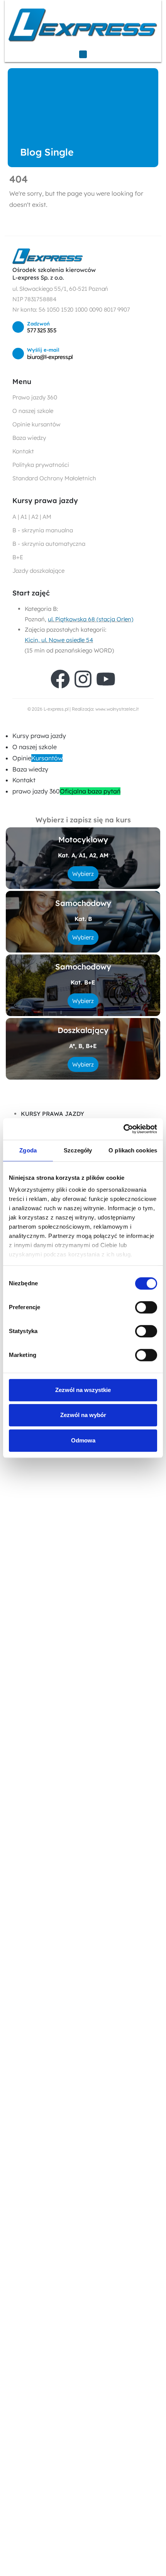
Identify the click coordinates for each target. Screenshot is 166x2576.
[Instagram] (83, 679)
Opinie (37, 758)
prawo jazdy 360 (66, 791)
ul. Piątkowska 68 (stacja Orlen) (91, 619)
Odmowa (83, 1440)
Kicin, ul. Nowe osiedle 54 (59, 640)
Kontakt (24, 780)
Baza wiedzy (30, 769)
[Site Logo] (83, 25)
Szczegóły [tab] (78, 1150)
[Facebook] (60, 679)
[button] (5, 724)
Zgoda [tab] (28, 1150)
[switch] (146, 1307)
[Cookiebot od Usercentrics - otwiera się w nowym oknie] (123, 1129)
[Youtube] (106, 679)
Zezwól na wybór (83, 1415)
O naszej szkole (35, 747)
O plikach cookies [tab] (133, 1150)
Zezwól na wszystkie (83, 1390)
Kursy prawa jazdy (39, 736)
